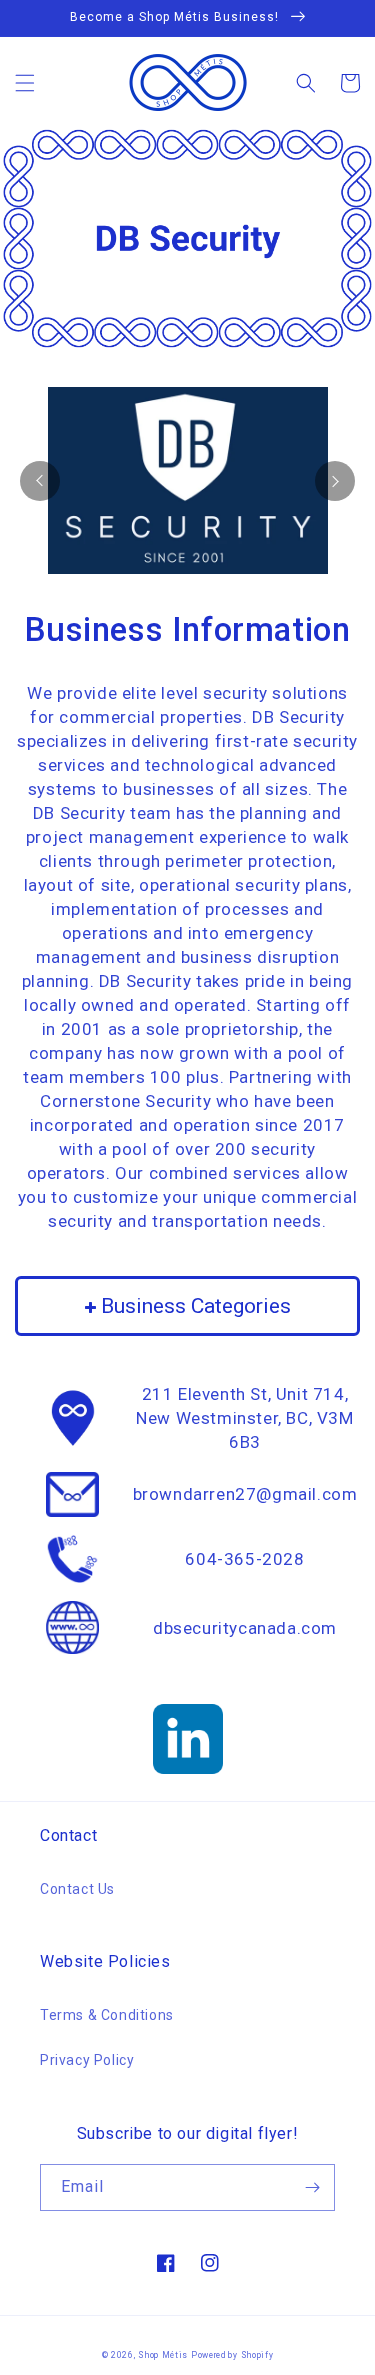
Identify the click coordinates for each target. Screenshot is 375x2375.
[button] (25, 83)
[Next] (335, 481)
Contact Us (77, 1889)
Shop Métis (163, 2355)
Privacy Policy (87, 2060)
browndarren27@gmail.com (245, 1494)
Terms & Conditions (107, 2015)
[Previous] (40, 481)
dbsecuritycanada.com (245, 1628)
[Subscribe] (312, 2187)
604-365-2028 (244, 1559)
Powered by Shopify (232, 2355)
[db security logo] (188, 480)
